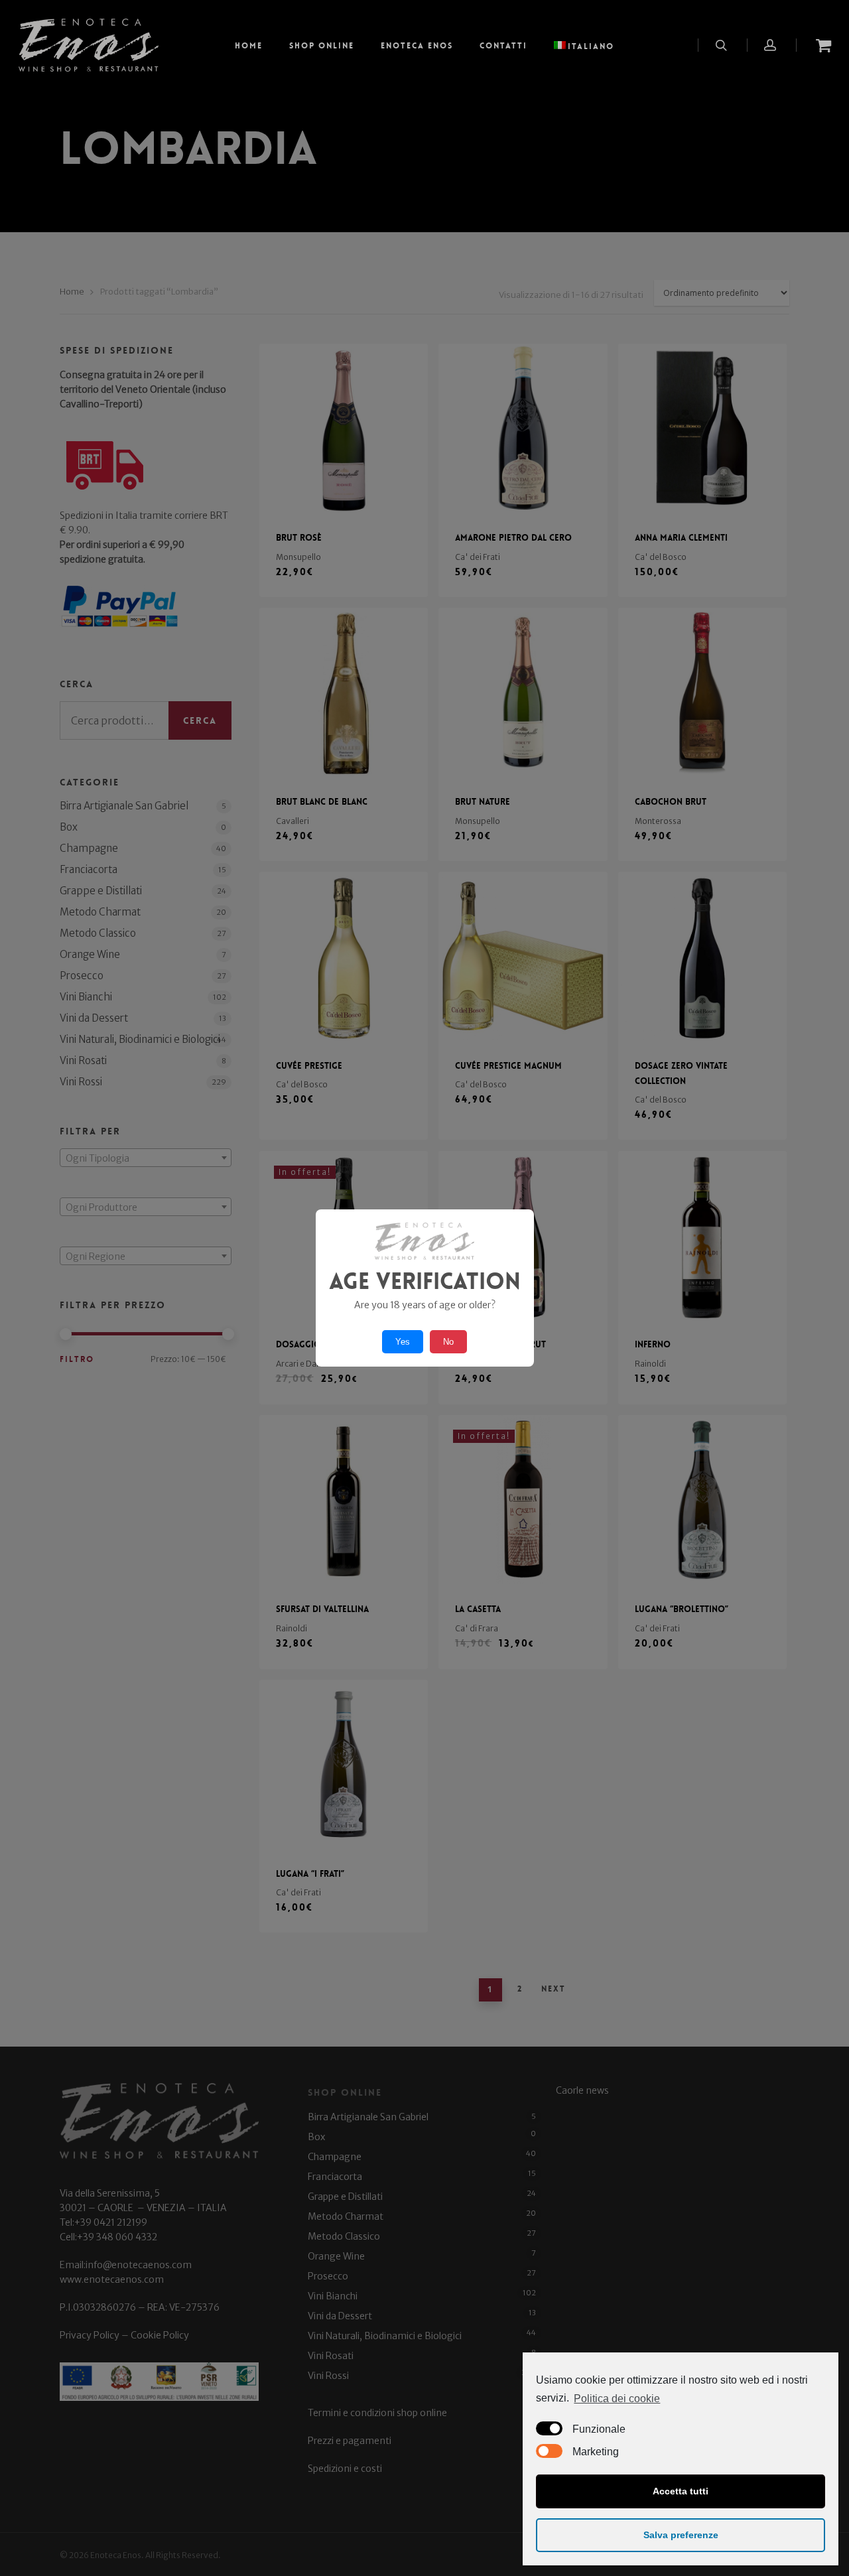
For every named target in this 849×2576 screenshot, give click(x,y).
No (448, 1342)
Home (249, 46)
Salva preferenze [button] (681, 2535)
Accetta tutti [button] (681, 2491)
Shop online (322, 46)
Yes (403, 1342)
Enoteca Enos (417, 46)
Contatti (503, 46)
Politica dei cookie (617, 2399)
